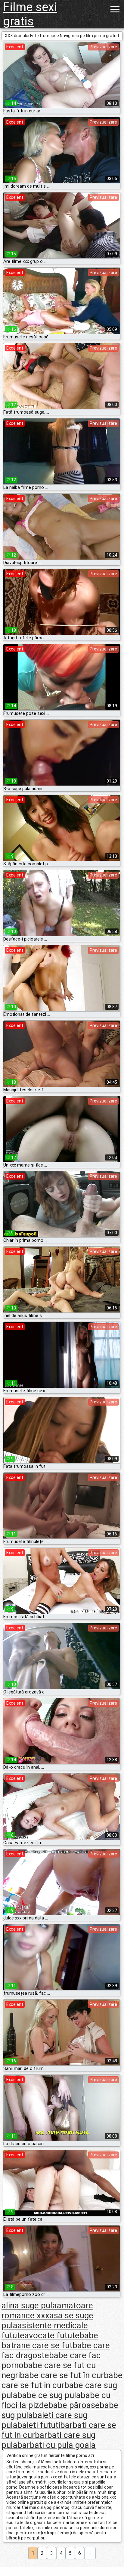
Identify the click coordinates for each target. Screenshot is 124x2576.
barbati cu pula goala (57, 2445)
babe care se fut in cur (62, 2380)
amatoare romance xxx (47, 2310)
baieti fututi (39, 2425)
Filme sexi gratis (30, 14)
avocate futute (52, 2335)
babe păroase (74, 2405)
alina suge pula (29, 2305)
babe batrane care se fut (50, 2340)
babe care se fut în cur (62, 2375)
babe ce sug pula (49, 2395)
